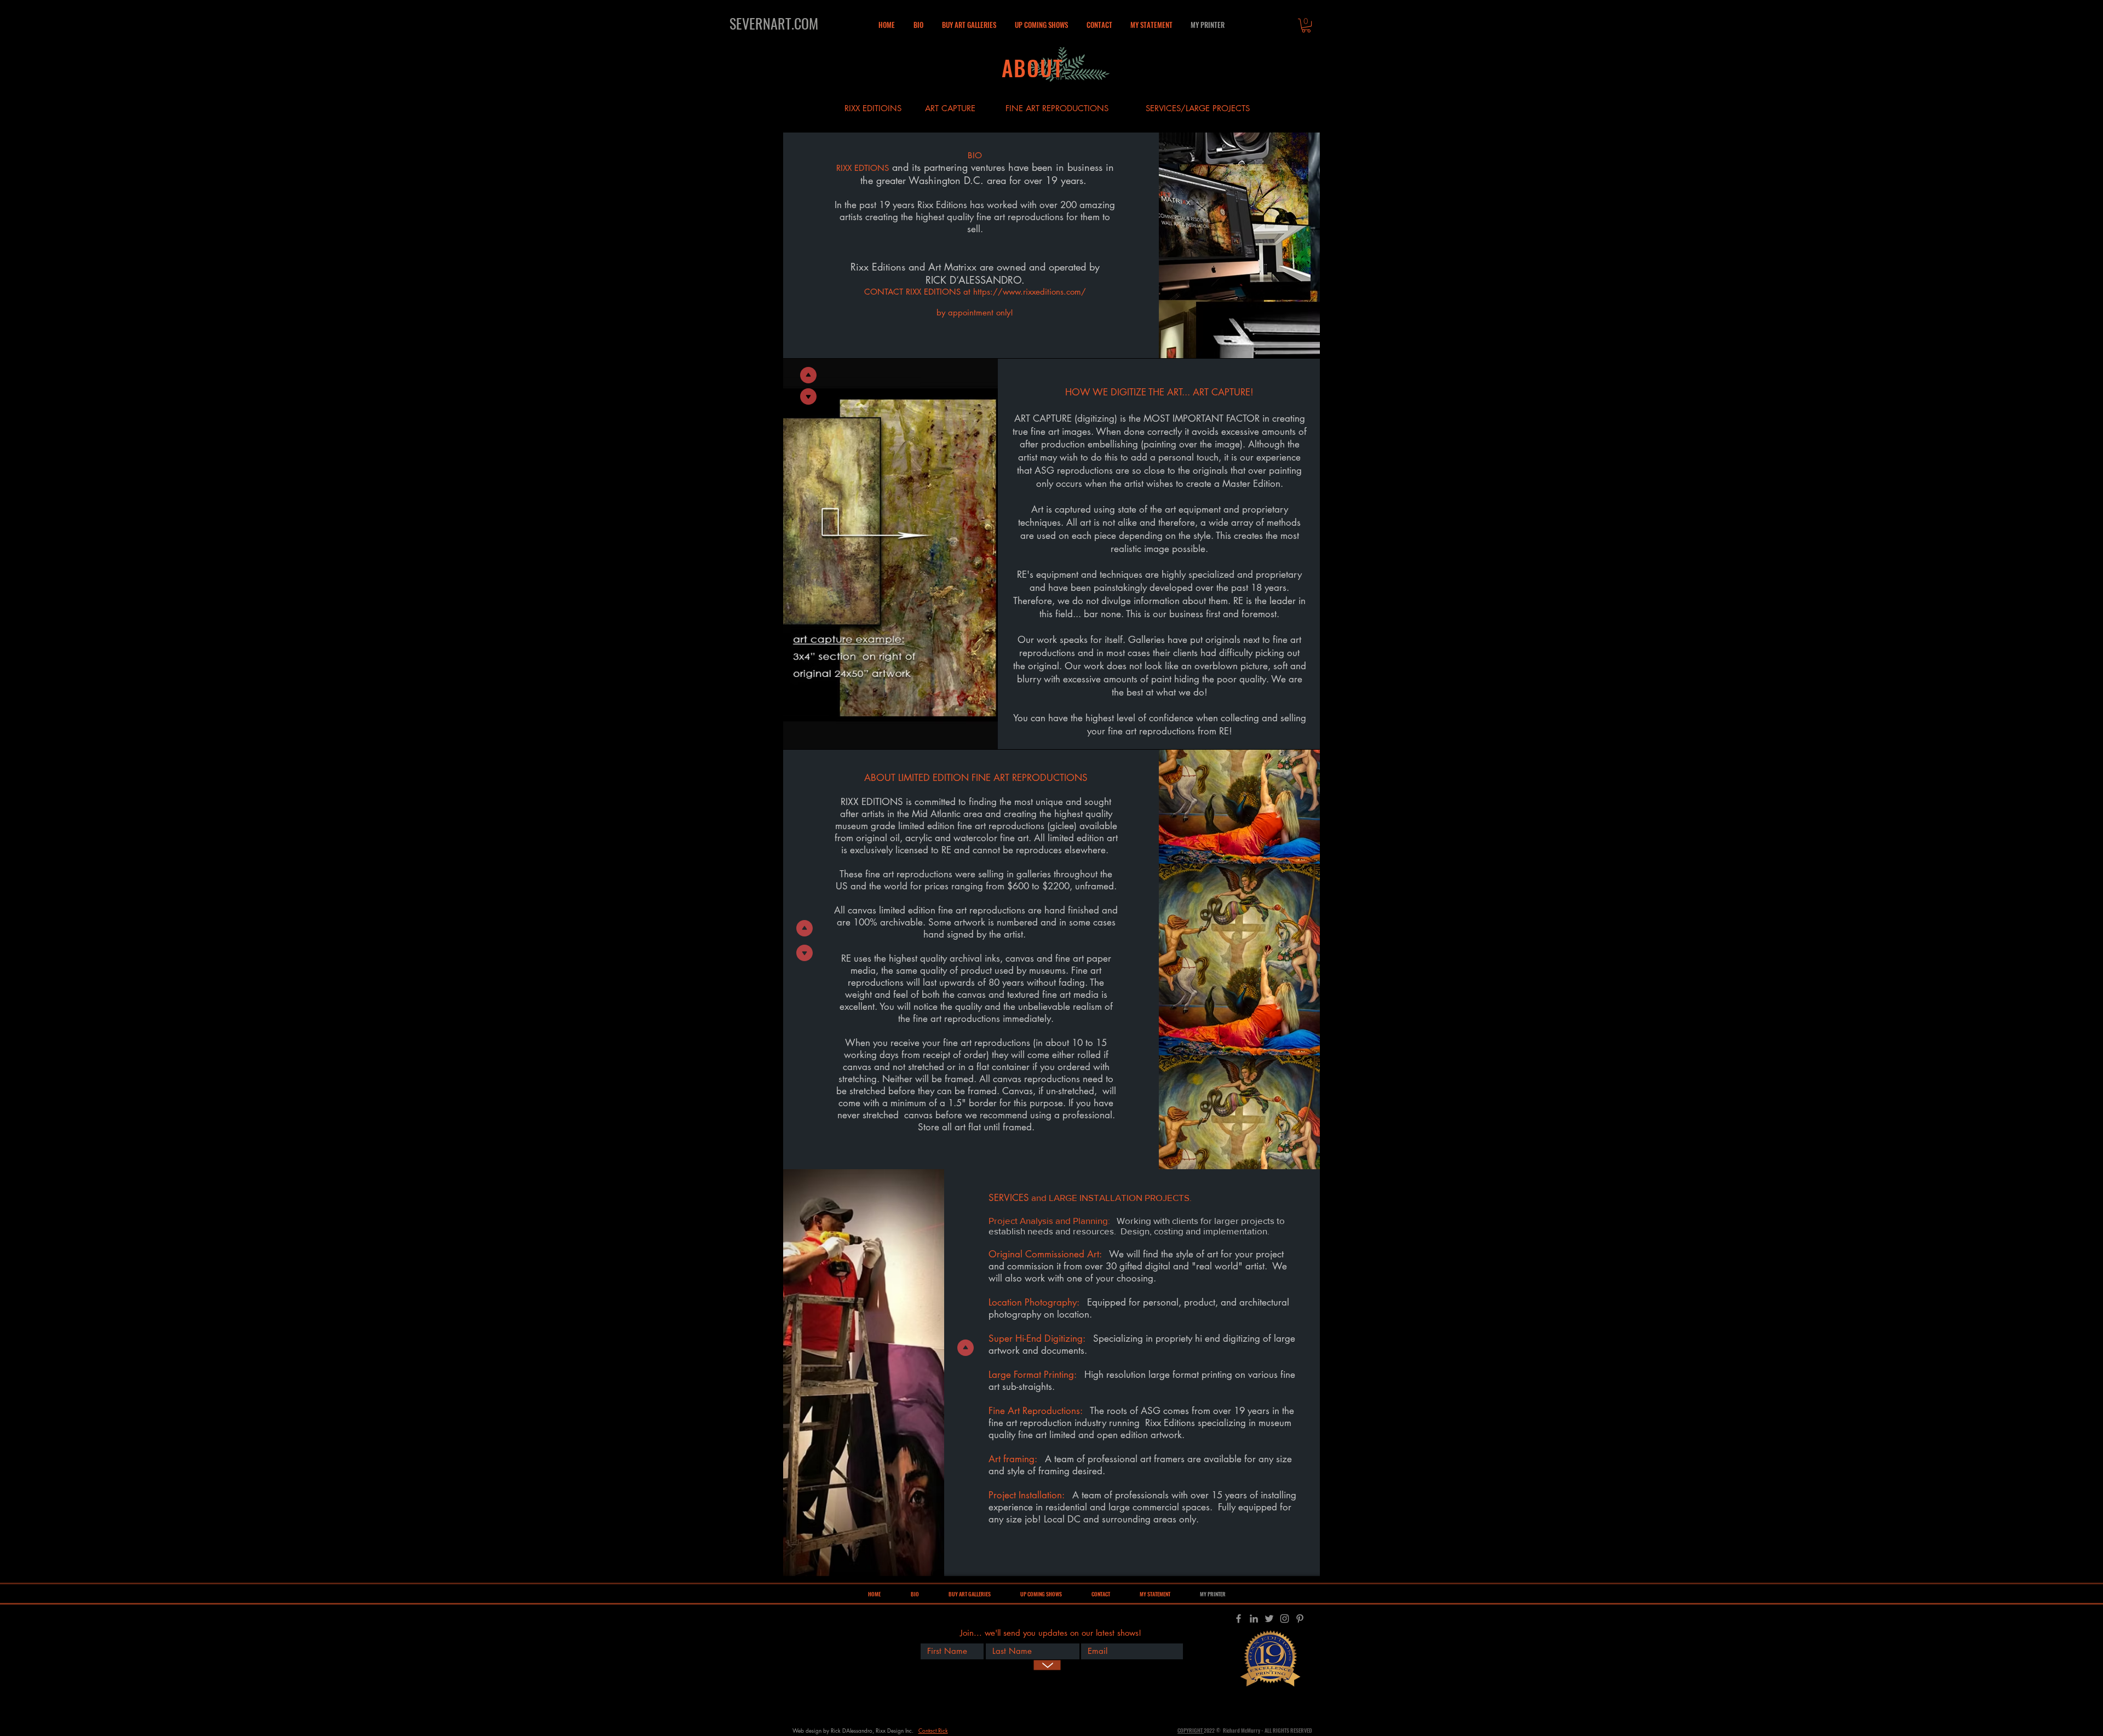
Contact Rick (933, 1730)
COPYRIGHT (1191, 1730)
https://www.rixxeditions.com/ (1030, 292)
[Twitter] (1269, 1619)
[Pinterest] (1300, 1619)
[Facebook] (1239, 1619)
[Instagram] (1285, 1619)
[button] (969, 25)
